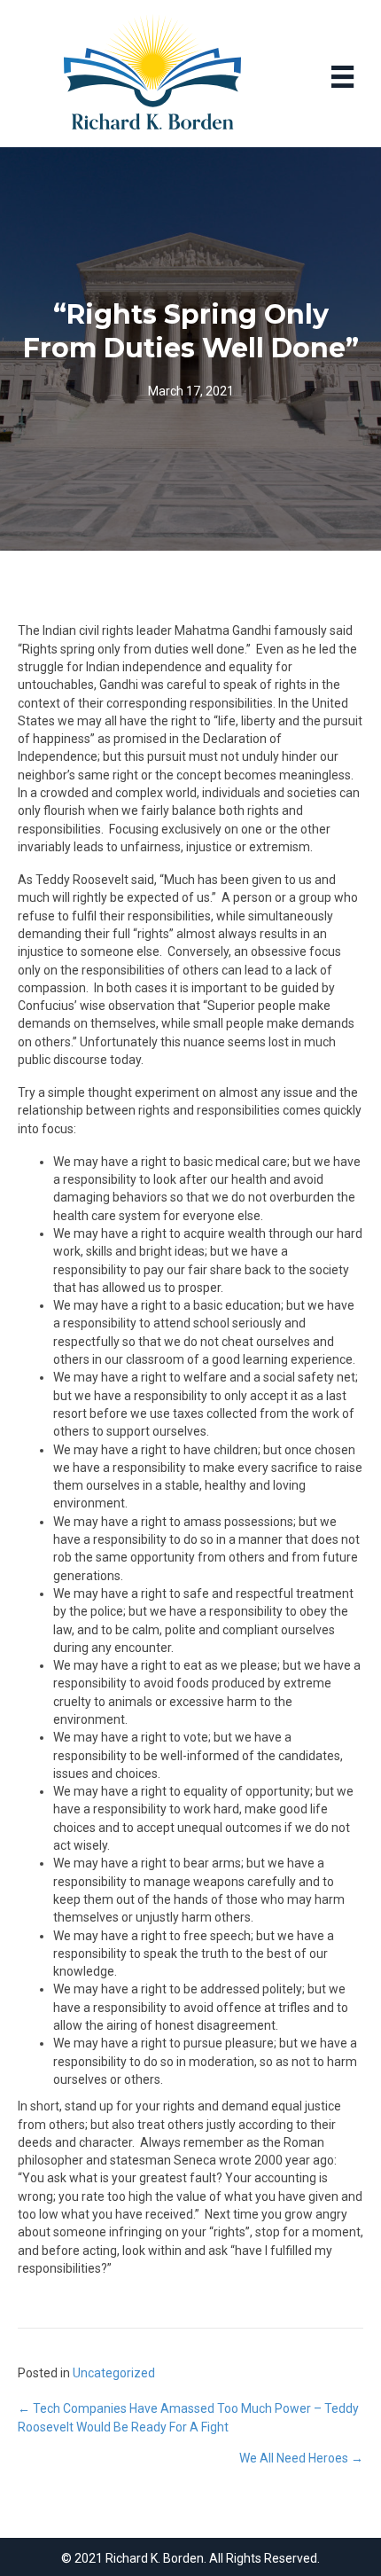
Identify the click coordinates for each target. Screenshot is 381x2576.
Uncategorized (114, 2373)
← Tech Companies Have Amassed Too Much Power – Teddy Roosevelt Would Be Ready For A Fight (188, 2417)
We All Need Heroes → (301, 2458)
